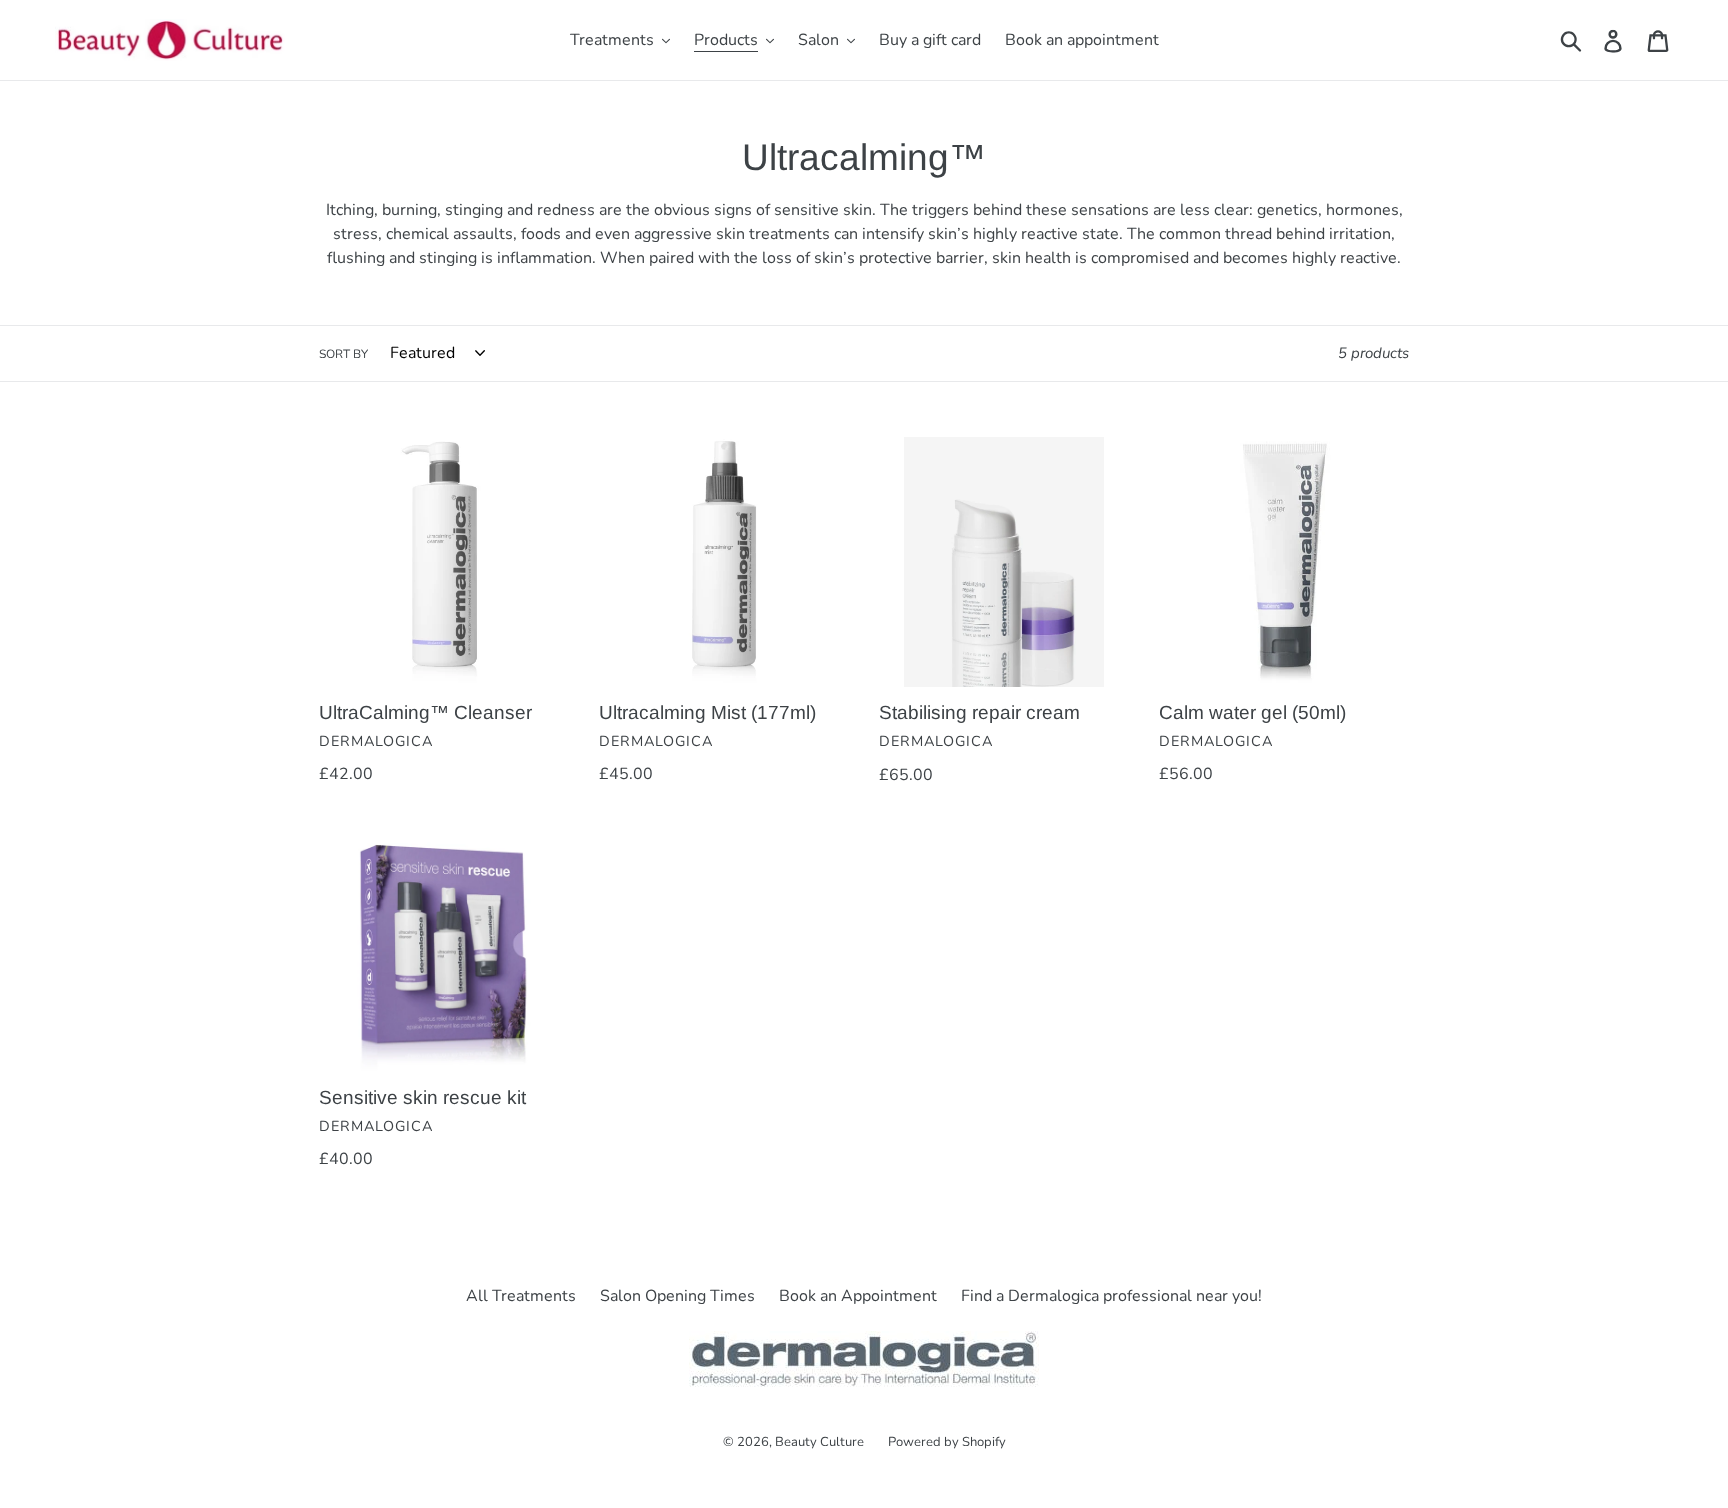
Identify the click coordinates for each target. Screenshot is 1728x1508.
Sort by (343, 354)
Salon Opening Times (677, 1296)
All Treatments (521, 1296)
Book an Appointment (858, 1296)
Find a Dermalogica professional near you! (1111, 1296)
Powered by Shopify (947, 1442)
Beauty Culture (819, 1442)
